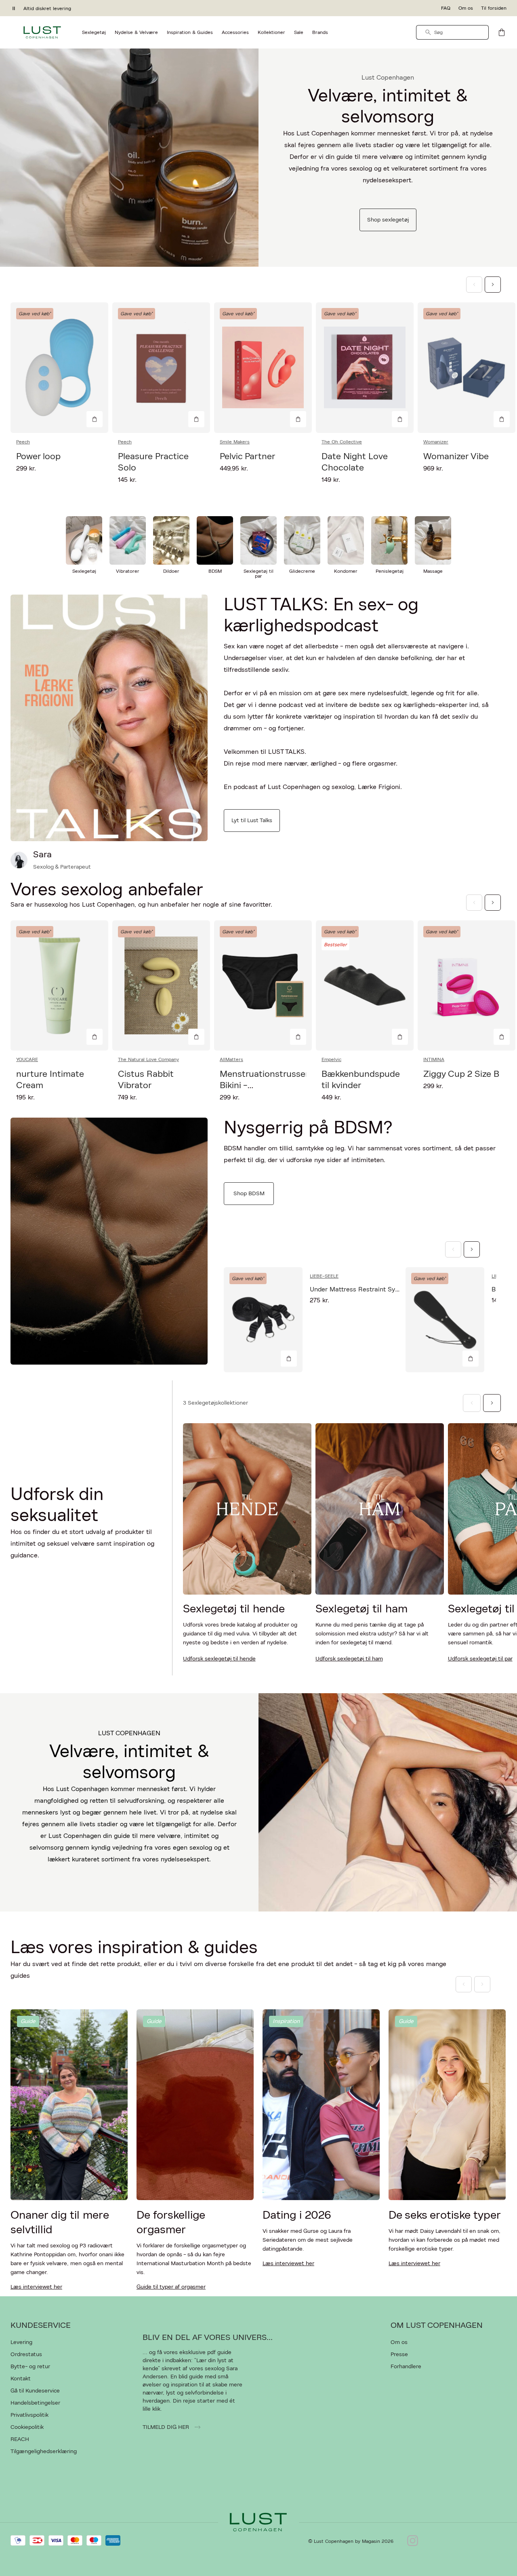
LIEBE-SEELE (324, 1276)
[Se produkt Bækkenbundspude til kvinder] (365, 986)
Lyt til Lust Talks (252, 821)
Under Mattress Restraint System (360, 1289)
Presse (399, 2354)
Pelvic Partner (247, 456)
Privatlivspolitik (29, 2415)
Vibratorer (128, 571)
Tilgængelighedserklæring (44, 2452)
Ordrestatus (26, 2354)
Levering (21, 2342)
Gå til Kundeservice (35, 2391)
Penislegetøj (390, 571)
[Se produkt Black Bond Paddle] (445, 1320)
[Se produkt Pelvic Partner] (263, 368)
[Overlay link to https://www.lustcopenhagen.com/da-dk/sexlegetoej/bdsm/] (215, 540)
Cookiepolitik (27, 2427)
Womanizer (436, 442)
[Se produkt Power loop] (59, 368)
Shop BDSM (249, 1194)
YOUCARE (27, 1059)
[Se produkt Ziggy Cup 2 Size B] (467, 986)
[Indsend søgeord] (428, 32)
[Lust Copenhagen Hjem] (42, 32)
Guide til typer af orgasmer (171, 2287)
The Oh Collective (342, 442)
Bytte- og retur (30, 2367)
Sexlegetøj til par (258, 574)
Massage (433, 571)
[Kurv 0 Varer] (502, 32)
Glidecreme (302, 571)
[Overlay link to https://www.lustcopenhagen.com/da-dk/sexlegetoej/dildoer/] (171, 540)
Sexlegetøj (84, 571)
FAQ (446, 8)
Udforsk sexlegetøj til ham (349, 1659)
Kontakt (21, 2379)
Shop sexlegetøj (388, 220)
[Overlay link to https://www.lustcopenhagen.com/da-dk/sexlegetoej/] (129, 158)
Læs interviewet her (36, 2287)
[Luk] (386, 1329)
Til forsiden (494, 8)
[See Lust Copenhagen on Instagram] (413, 2541)
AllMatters (231, 1059)
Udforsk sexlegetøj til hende (219, 1659)
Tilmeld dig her (167, 2427)
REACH (20, 2439)
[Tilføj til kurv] (95, 419)
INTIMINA (434, 1059)
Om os (466, 8)
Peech (23, 442)
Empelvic (331, 1059)
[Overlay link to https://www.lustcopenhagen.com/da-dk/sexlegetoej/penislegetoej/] (389, 540)
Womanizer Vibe (456, 456)
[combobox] (452, 32)
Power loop (38, 456)
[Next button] (493, 285)
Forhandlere (406, 2367)
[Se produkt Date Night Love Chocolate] (365, 368)
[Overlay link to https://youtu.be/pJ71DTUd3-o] (109, 718)
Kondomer (346, 571)
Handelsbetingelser (35, 2403)
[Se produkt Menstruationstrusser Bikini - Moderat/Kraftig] (263, 986)
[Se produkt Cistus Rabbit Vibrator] (161, 986)
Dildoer (171, 571)
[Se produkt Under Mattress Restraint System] (263, 1320)
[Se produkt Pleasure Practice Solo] (161, 368)
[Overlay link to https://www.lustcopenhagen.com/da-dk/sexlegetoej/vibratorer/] (128, 540)
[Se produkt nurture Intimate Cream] (59, 986)
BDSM (215, 571)
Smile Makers (235, 442)
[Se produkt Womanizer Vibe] (467, 368)
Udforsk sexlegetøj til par (480, 1659)
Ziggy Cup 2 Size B (461, 1074)
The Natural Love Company (148, 1059)
